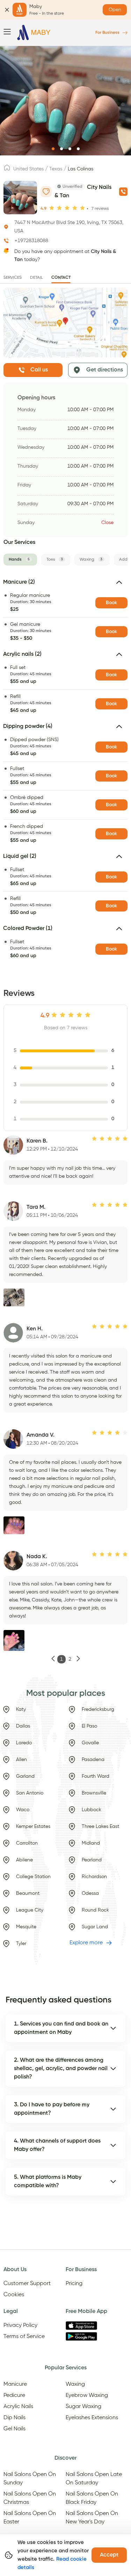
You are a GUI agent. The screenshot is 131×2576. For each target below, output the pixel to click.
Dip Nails (14, 2418)
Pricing (74, 2284)
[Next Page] (78, 1659)
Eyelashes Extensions (92, 2418)
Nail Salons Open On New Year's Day (92, 2518)
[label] (7, 170)
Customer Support (27, 2284)
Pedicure (14, 2396)
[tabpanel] (65, 771)
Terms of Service (24, 2337)
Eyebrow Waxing (87, 2396)
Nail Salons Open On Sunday (30, 2479)
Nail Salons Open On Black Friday (92, 2498)
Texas (56, 169)
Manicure (15, 2384)
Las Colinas (81, 169)
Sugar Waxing (83, 2407)
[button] (65, 585)
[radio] (52, 208)
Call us (39, 370)
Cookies (14, 2295)
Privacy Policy (20, 2325)
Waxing (75, 2384)
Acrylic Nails (18, 2407)
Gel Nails (14, 2429)
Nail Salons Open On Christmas (30, 2498)
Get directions (105, 370)
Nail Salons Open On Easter (30, 2518)
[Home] (34, 33)
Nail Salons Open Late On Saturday (94, 2479)
